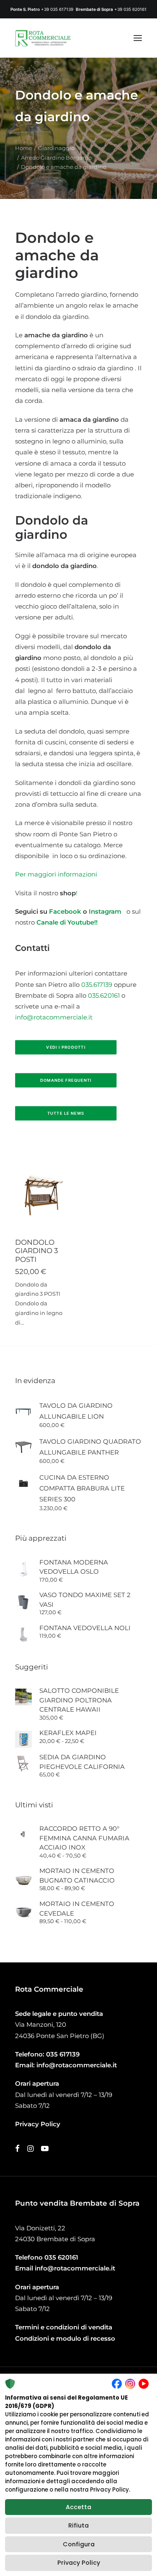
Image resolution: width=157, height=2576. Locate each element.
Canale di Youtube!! (67, 922)
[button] (138, 38)
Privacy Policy (79, 2563)
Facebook (65, 911)
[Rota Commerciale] (43, 38)
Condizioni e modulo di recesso (65, 2338)
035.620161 (104, 995)
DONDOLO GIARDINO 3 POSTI (37, 1251)
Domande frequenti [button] (66, 1080)
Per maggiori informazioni (56, 874)
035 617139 (63, 2054)
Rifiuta (78, 2525)
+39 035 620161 (130, 9)
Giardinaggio (56, 148)
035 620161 (61, 2257)
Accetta (78, 2507)
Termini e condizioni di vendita (64, 2327)
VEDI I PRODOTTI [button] (66, 1047)
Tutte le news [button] (66, 1113)
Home (24, 148)
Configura (79, 2544)
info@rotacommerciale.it (54, 1017)
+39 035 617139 (57, 9)
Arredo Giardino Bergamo (56, 158)
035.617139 (97, 985)
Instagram (107, 911)
